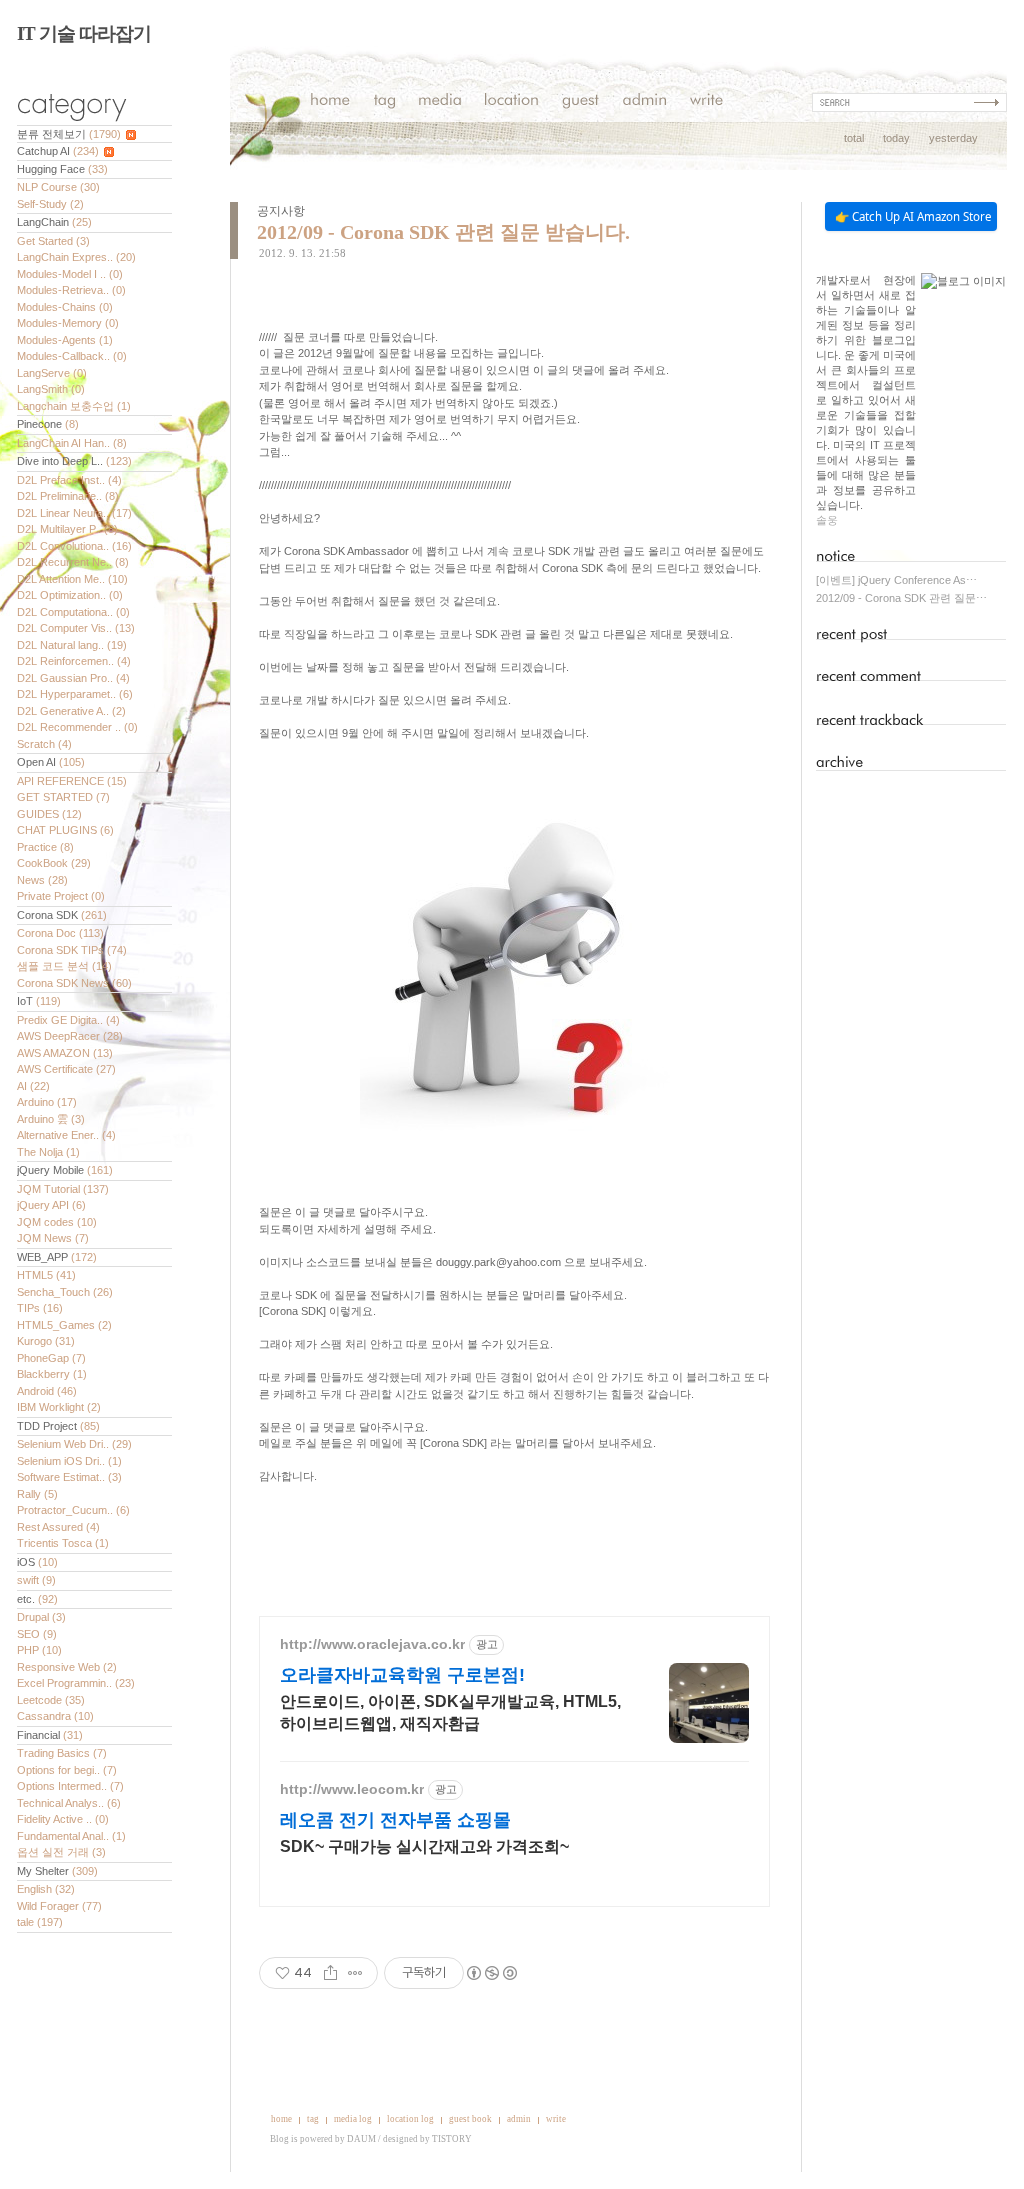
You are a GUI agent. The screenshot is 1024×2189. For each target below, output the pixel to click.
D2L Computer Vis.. (76, 628)
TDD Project (58, 1426)
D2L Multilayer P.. (67, 529)
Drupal (41, 1617)
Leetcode (51, 1700)
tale (40, 1922)
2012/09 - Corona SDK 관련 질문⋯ (901, 598)
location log (410, 2119)
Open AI (51, 762)
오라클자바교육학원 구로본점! (402, 1675)
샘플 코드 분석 (64, 966)
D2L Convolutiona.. (74, 546)
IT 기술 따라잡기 (84, 33)
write (556, 2119)
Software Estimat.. (69, 1477)
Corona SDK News (74, 983)
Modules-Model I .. (70, 274)
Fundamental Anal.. (71, 1836)
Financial (50, 1735)
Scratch (44, 744)
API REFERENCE (72, 781)
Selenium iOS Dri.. (69, 1461)
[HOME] (330, 102)
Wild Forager (59, 1906)
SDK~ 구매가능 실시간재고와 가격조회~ (424, 1846)
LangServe (52, 373)
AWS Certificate (66, 1069)
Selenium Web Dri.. (74, 1444)
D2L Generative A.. (71, 711)
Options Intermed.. (70, 1786)
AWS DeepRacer (70, 1036)
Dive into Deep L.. (74, 461)
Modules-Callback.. (72, 356)
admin (519, 2119)
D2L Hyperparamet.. (75, 694)
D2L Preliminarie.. (68, 496)
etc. (37, 1599)
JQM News (53, 1238)
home (281, 2119)
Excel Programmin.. (76, 1683)
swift (36, 1580)
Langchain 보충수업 (74, 406)
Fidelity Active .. (63, 1819)
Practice (45, 847)
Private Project (61, 896)
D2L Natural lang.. (72, 645)
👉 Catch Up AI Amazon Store (913, 216)
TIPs (40, 1308)
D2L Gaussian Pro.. (73, 678)
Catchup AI (58, 151)
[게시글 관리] (355, 1973)
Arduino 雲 (51, 1119)
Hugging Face (62, 169)
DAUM (361, 2139)
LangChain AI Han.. (72, 443)
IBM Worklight (59, 1407)
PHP (39, 1650)
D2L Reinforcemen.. (74, 661)
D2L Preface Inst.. (69, 480)
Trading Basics (62, 1753)
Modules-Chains (65, 307)
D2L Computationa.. (73, 612)
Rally (37, 1494)
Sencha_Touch (65, 1292)
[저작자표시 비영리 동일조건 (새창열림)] (491, 1973)
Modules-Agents (65, 340)
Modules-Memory (68, 323)
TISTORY (452, 2139)
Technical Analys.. (69, 1803)
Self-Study (50, 204)
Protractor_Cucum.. (73, 1510)
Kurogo (46, 1341)
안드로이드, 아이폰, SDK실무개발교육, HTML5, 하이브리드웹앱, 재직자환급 (450, 1712)
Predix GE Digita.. (68, 1020)
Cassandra (55, 1716)
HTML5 (46, 1275)
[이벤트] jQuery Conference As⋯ (896, 580)
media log (353, 2119)
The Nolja (48, 1152)
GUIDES (49, 814)
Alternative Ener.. (66, 1135)
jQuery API (51, 1205)
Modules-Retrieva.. (71, 290)
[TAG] (384, 102)
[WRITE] (706, 102)
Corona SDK (62, 915)
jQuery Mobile (65, 1170)
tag (313, 2119)
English (46, 1889)
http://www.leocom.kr (352, 1789)
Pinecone (48, 424)
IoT (39, 1001)
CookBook (54, 863)
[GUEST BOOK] (580, 102)
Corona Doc (60, 933)
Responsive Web (67, 1667)
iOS (37, 1562)
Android (47, 1391)
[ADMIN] (644, 102)
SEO (37, 1634)
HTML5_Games (64, 1325)
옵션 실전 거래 (61, 1852)
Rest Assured (58, 1527)
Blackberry (52, 1374)
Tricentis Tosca (63, 1543)
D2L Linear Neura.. (74, 513)
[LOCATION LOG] (511, 102)
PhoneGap (51, 1358)
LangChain (54, 222)
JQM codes (57, 1222)
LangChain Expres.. (76, 257)
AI (33, 1086)
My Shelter (57, 1871)
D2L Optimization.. (70, 595)
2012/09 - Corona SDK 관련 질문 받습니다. (443, 232)
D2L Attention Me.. (72, 579)
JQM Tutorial (63, 1189)
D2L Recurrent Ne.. (73, 562)
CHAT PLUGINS (65, 830)
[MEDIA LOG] (440, 102)
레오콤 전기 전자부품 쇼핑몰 (395, 1820)
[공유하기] (330, 1973)
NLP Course (58, 187)
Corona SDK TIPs (72, 950)
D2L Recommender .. (77, 727)
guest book (470, 2119)
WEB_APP (57, 1257)
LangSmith (51, 389)
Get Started (53, 241)
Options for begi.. (67, 1770)
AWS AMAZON (65, 1053)
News (42, 880)
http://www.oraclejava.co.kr (372, 1644)
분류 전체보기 (69, 134)
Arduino (47, 1102)
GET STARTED (63, 797)
